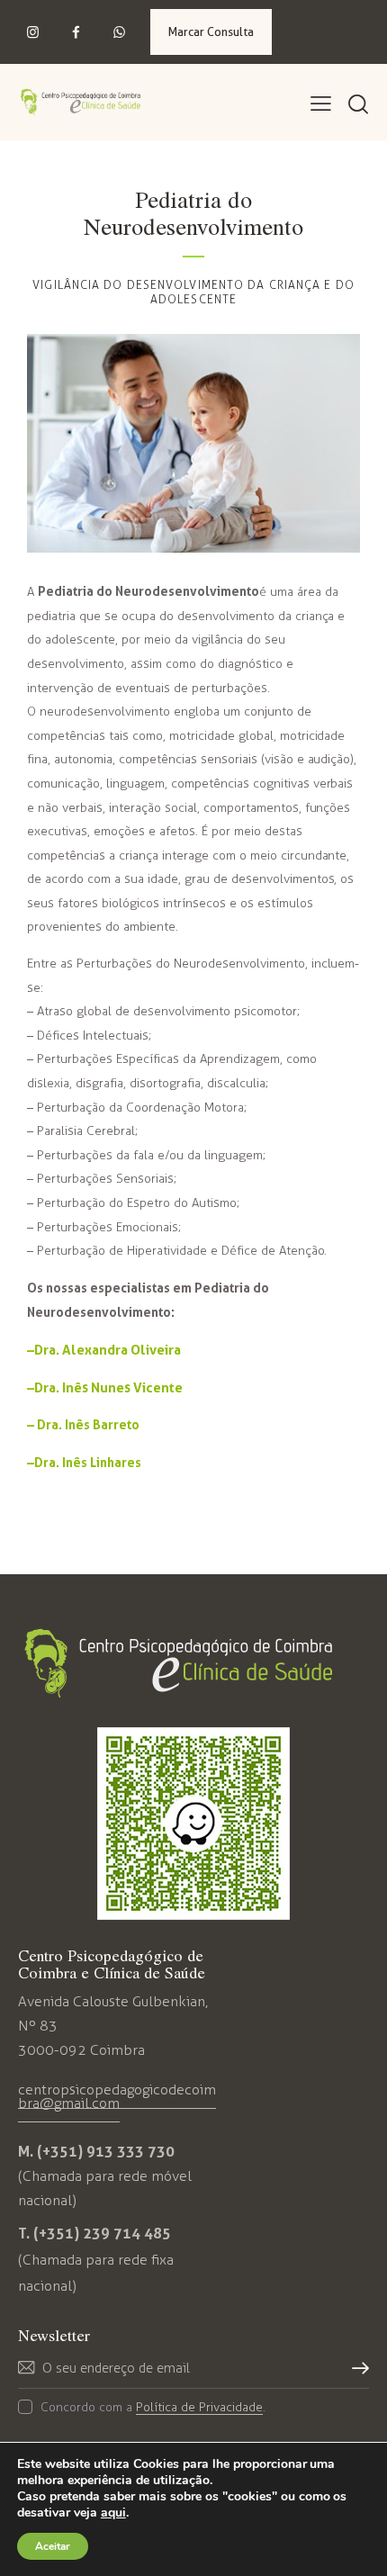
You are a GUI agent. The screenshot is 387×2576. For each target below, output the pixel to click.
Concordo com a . (153, 2407)
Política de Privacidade (199, 2408)
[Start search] (358, 105)
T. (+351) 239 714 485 (94, 2233)
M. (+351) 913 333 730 (96, 2151)
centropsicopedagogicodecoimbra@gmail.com (117, 2096)
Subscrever (355, 2375)
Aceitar (53, 2546)
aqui (113, 2513)
